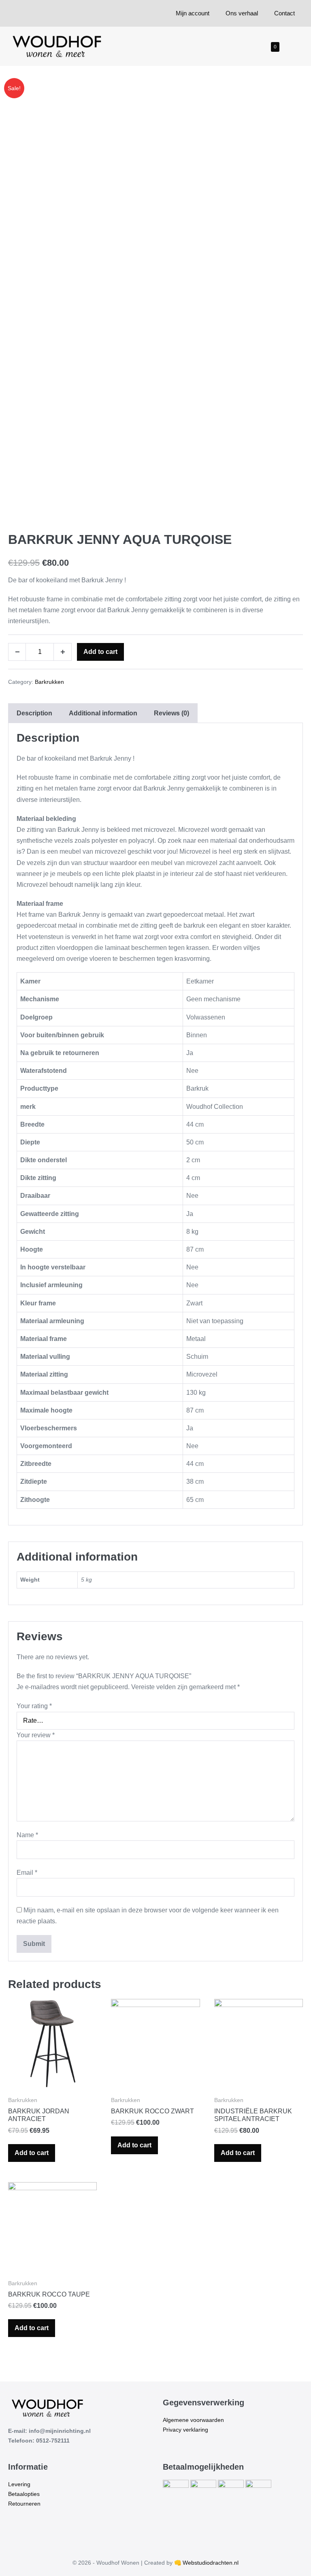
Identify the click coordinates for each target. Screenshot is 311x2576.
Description (34, 713)
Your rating (34, 1706)
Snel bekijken (53, 2077)
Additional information (103, 713)
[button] (288, 46)
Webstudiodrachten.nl (211, 2563)
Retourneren (24, 2504)
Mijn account (193, 13)
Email (27, 1873)
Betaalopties (24, 2494)
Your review (36, 1735)
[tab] (34, 713)
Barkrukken (49, 682)
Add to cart (100, 652)
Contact (284, 13)
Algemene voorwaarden (193, 2420)
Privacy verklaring (185, 2430)
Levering (19, 2484)
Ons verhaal (242, 13)
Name (27, 1835)
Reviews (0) (171, 713)
